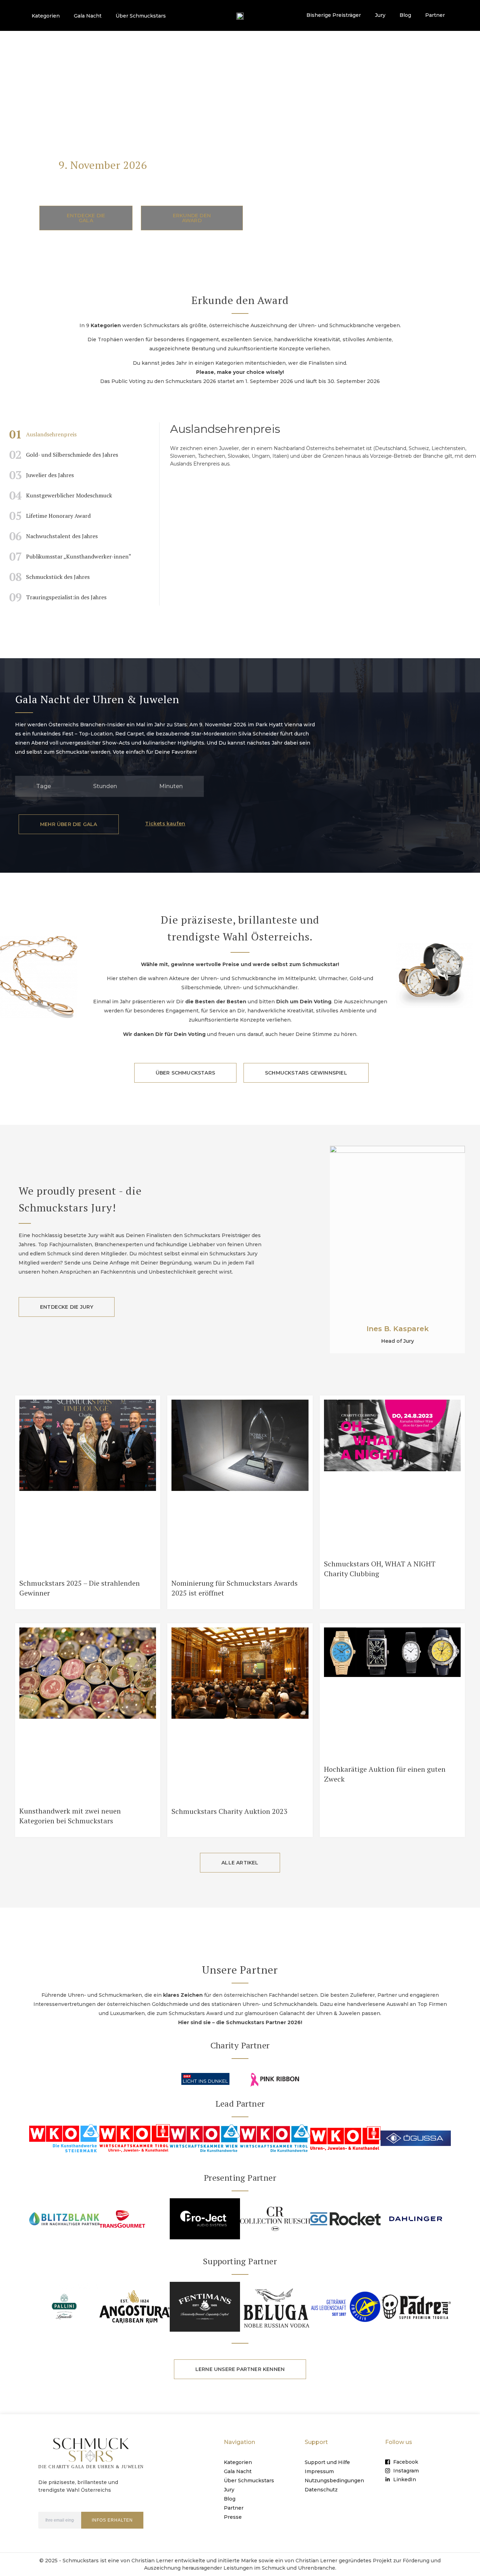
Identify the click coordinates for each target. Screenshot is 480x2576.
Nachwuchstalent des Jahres (53, 536)
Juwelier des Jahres (41, 475)
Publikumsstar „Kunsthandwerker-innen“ (70, 556)
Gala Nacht (88, 16)
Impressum (319, 2471)
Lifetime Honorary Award (50, 516)
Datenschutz (321, 2490)
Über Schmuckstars (141, 16)
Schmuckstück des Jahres (49, 577)
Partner (435, 15)
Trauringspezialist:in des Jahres (58, 597)
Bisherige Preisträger (334, 15)
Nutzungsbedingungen (334, 2481)
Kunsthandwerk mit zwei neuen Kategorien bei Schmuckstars (70, 1816)
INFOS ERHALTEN (112, 2520)
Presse (233, 2517)
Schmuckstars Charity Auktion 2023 (229, 1811)
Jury (380, 15)
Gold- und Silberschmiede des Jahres (64, 455)
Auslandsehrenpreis (43, 434)
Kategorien (46, 16)
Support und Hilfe (327, 2462)
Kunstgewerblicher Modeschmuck (61, 495)
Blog (405, 15)
